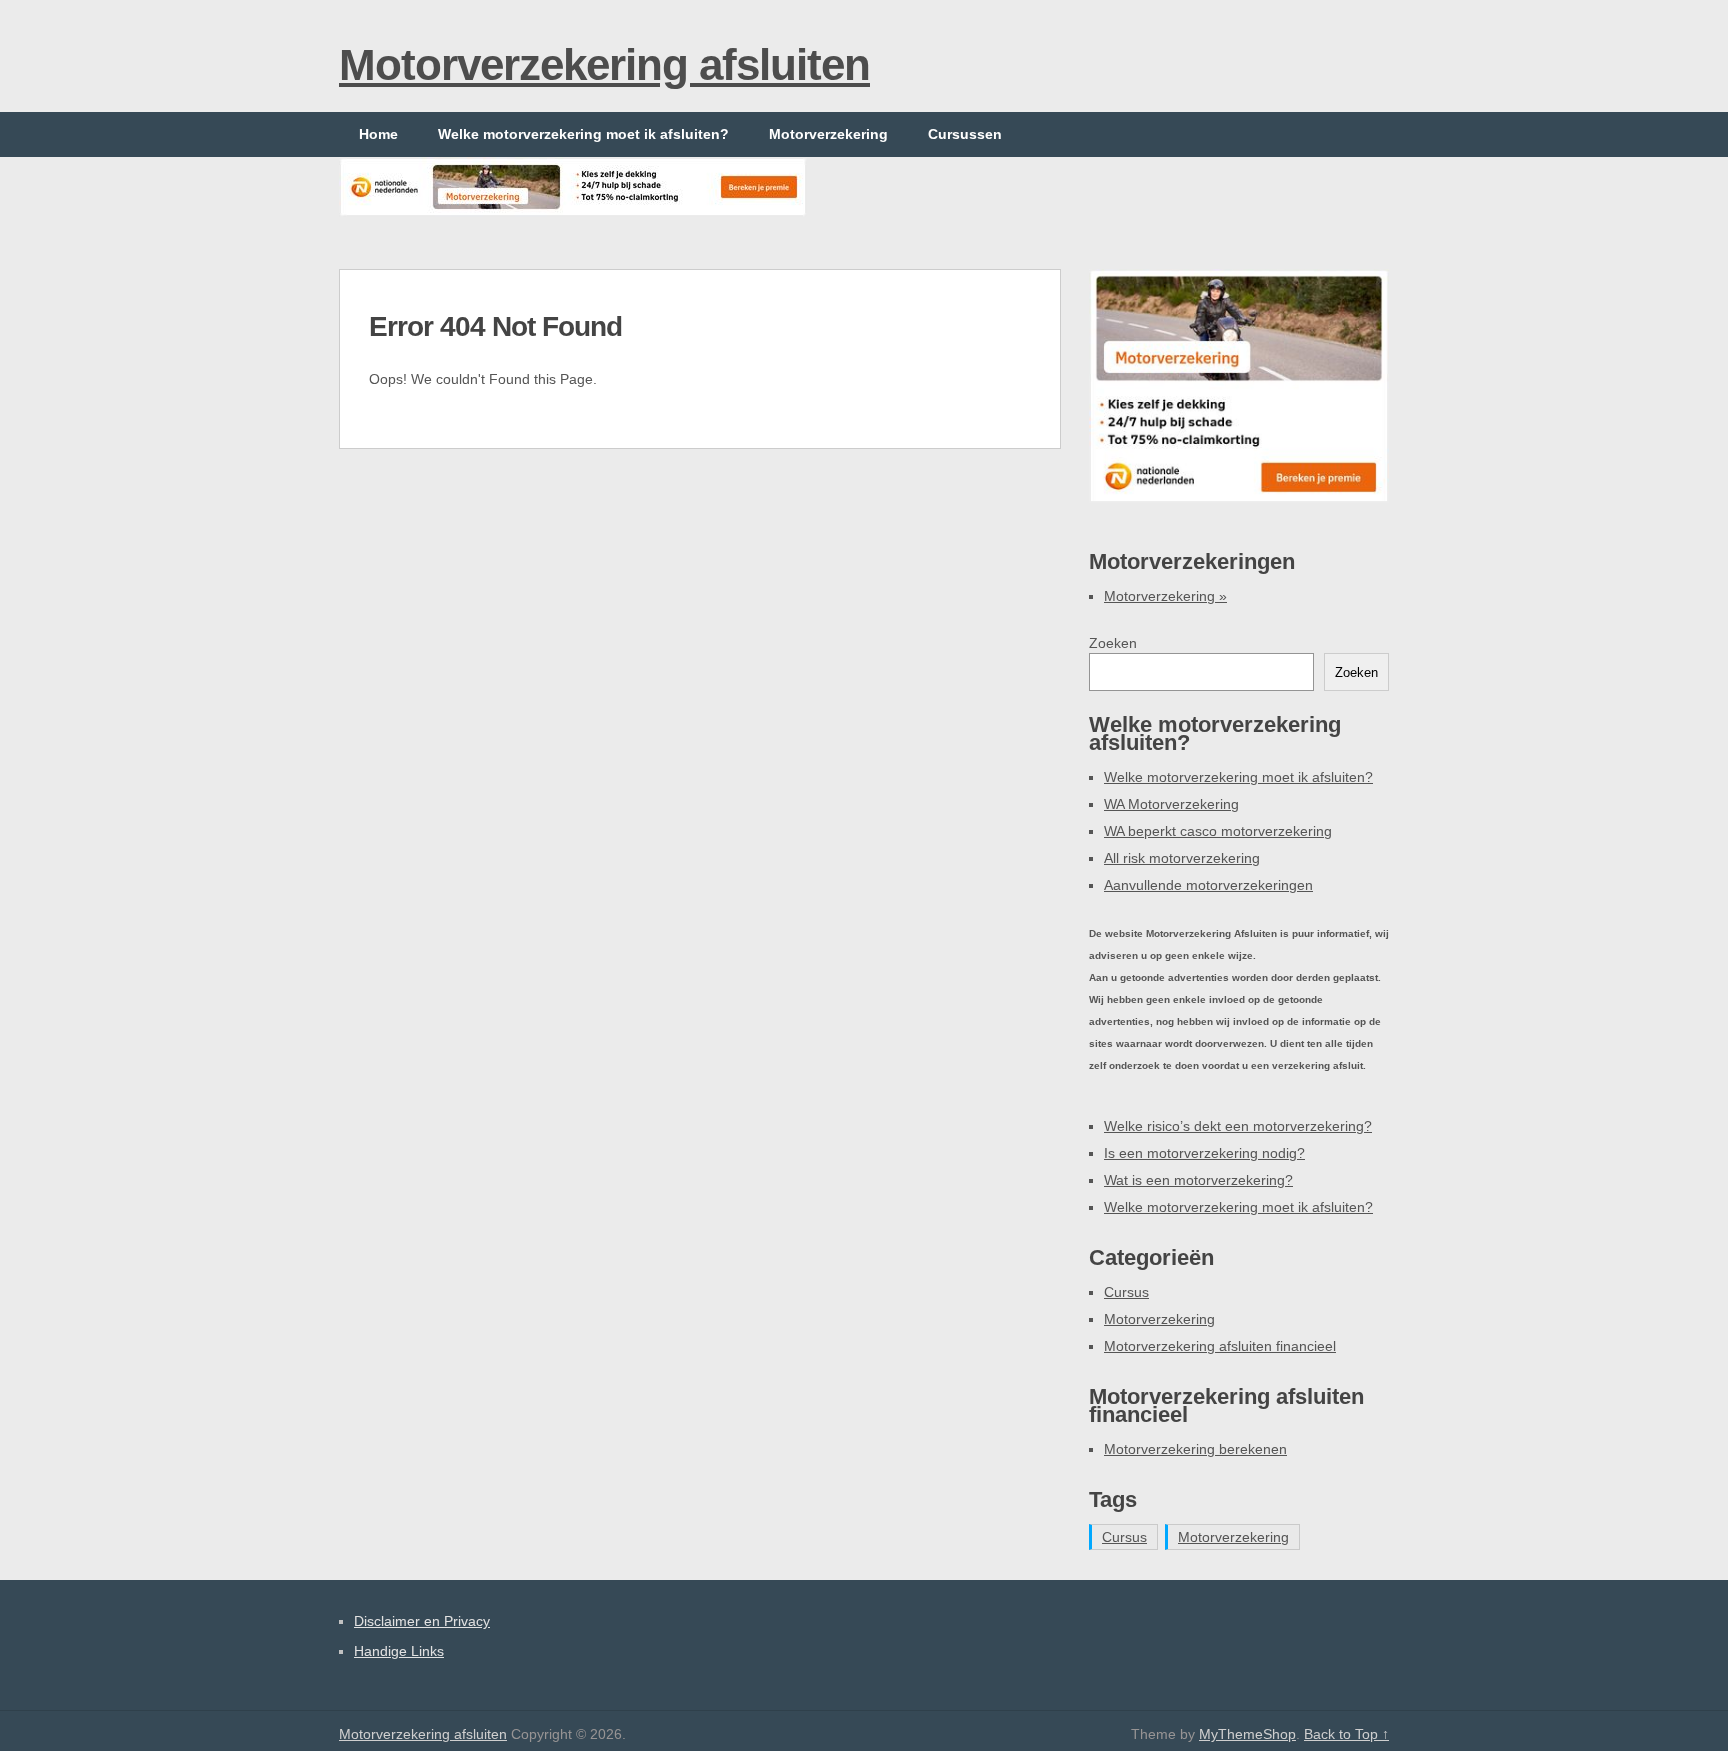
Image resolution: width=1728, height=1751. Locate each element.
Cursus (1126, 1292)
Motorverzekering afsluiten (604, 64)
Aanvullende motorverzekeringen (1208, 885)
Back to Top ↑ (1346, 1734)
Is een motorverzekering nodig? (1204, 1153)
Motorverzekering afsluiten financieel (1220, 1346)
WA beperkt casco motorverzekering (1218, 831)
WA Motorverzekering (1171, 804)
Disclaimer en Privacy (422, 1621)
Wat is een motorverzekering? (1198, 1180)
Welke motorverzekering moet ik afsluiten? (583, 134)
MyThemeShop (1247, 1734)
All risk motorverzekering (1182, 858)
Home (378, 134)
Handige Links (399, 1651)
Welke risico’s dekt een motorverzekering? (1238, 1126)
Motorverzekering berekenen (1195, 1449)
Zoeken (1113, 643)
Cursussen (965, 134)
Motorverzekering (828, 134)
